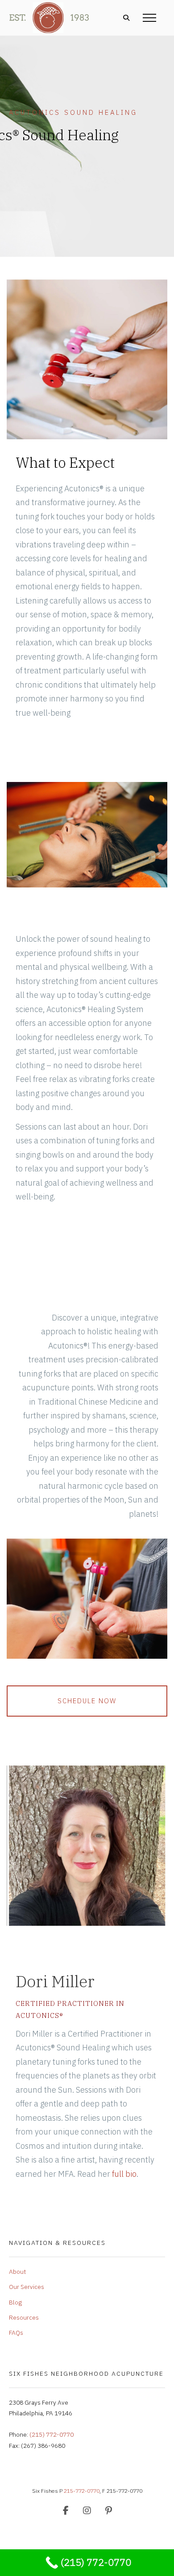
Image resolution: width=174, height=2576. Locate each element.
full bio (124, 2174)
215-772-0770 (82, 2491)
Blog (15, 2302)
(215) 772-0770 (52, 2434)
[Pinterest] (108, 2511)
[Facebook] (66, 2511)
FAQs (16, 2333)
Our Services (27, 2287)
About (17, 2272)
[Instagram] (87, 2511)
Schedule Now (87, 1701)
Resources (24, 2317)
